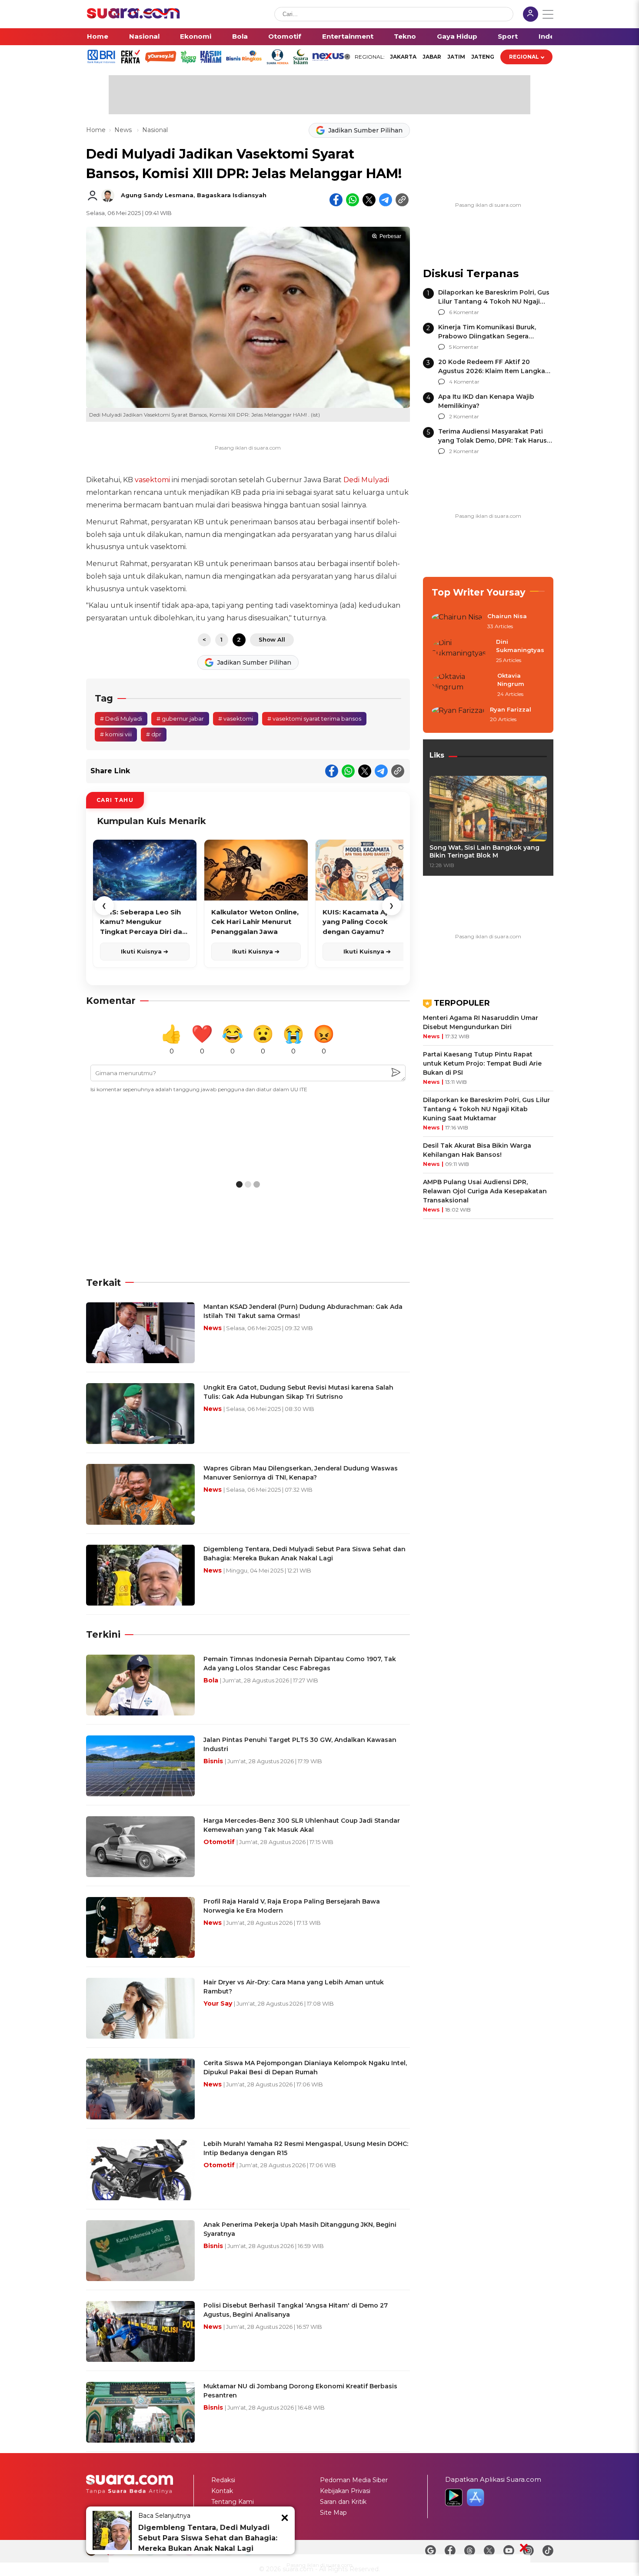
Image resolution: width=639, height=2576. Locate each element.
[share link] (402, 200)
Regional (524, 57)
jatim (456, 57)
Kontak (222, 2491)
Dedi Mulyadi (366, 480)
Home (98, 36)
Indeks (551, 36)
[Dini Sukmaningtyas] (461, 651)
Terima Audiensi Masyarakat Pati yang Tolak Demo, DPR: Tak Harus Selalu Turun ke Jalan (493, 440)
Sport (508, 36)
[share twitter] (369, 200)
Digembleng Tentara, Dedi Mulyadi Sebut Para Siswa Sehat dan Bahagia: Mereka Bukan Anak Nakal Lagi (208, 2538)
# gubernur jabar (180, 718)
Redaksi (223, 2480)
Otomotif (285, 36)
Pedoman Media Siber (354, 2480)
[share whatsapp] (353, 200)
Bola (240, 36)
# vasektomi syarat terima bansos (314, 718)
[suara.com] (133, 16)
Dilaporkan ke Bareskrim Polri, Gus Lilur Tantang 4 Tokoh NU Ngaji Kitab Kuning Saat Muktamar (494, 301)
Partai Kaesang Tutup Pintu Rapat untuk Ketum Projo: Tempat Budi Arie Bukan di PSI (482, 1063)
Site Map (333, 2513)
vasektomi (152, 480)
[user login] (531, 15)
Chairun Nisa (507, 616)
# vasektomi (236, 718)
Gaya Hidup (457, 36)
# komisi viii (116, 734)
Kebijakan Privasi (345, 2491)
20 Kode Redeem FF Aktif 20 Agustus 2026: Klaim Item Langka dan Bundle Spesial (492, 371)
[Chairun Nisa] (457, 622)
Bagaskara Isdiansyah (232, 195)
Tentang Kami (233, 2502)
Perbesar (390, 236)
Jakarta (403, 57)
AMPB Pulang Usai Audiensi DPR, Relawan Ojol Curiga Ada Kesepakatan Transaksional (485, 1191)
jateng (483, 57)
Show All (272, 639)
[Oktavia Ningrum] (462, 685)
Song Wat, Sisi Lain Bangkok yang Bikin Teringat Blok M (484, 851)
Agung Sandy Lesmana (157, 195)
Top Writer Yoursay (479, 592)
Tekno (405, 36)
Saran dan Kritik (343, 2502)
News (124, 130)
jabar (432, 57)
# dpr (154, 734)
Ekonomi (196, 36)
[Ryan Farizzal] (458, 715)
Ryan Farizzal (511, 709)
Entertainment (348, 36)
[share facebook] (336, 200)
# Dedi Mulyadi (121, 718)
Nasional (144, 36)
